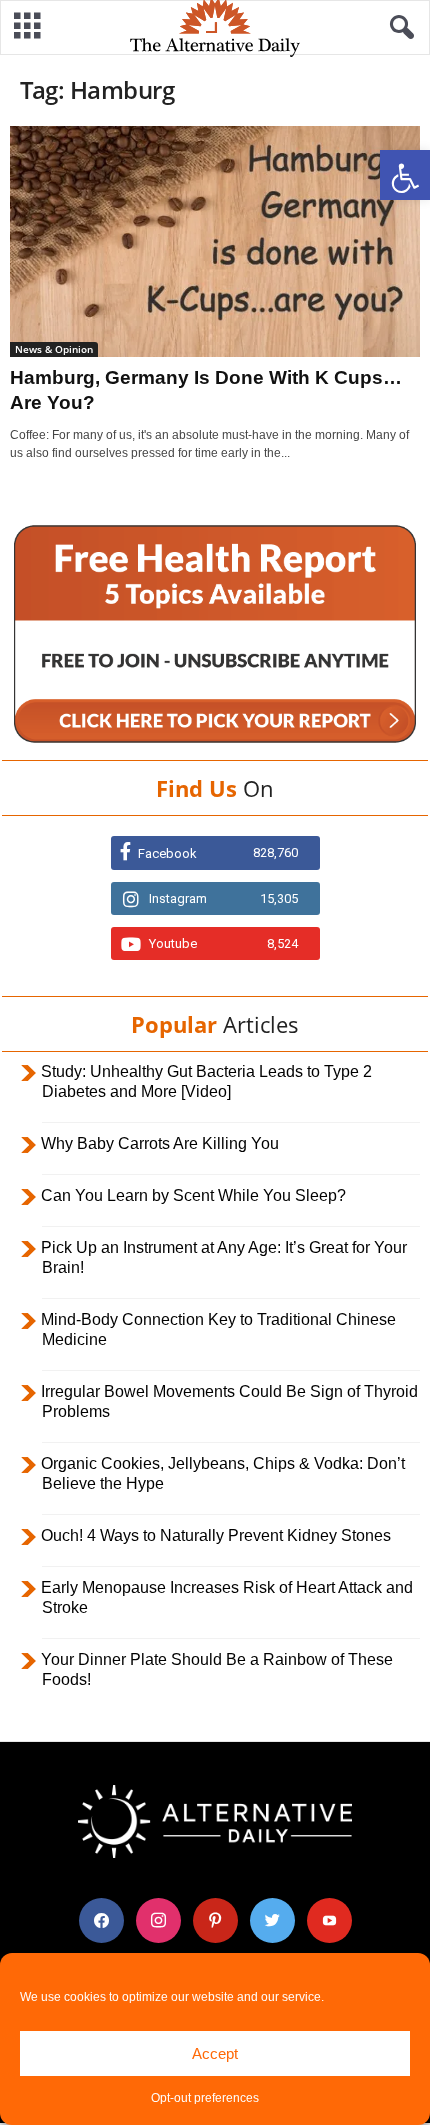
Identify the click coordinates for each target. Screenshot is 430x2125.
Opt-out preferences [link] (205, 2098)
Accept (215, 2053)
